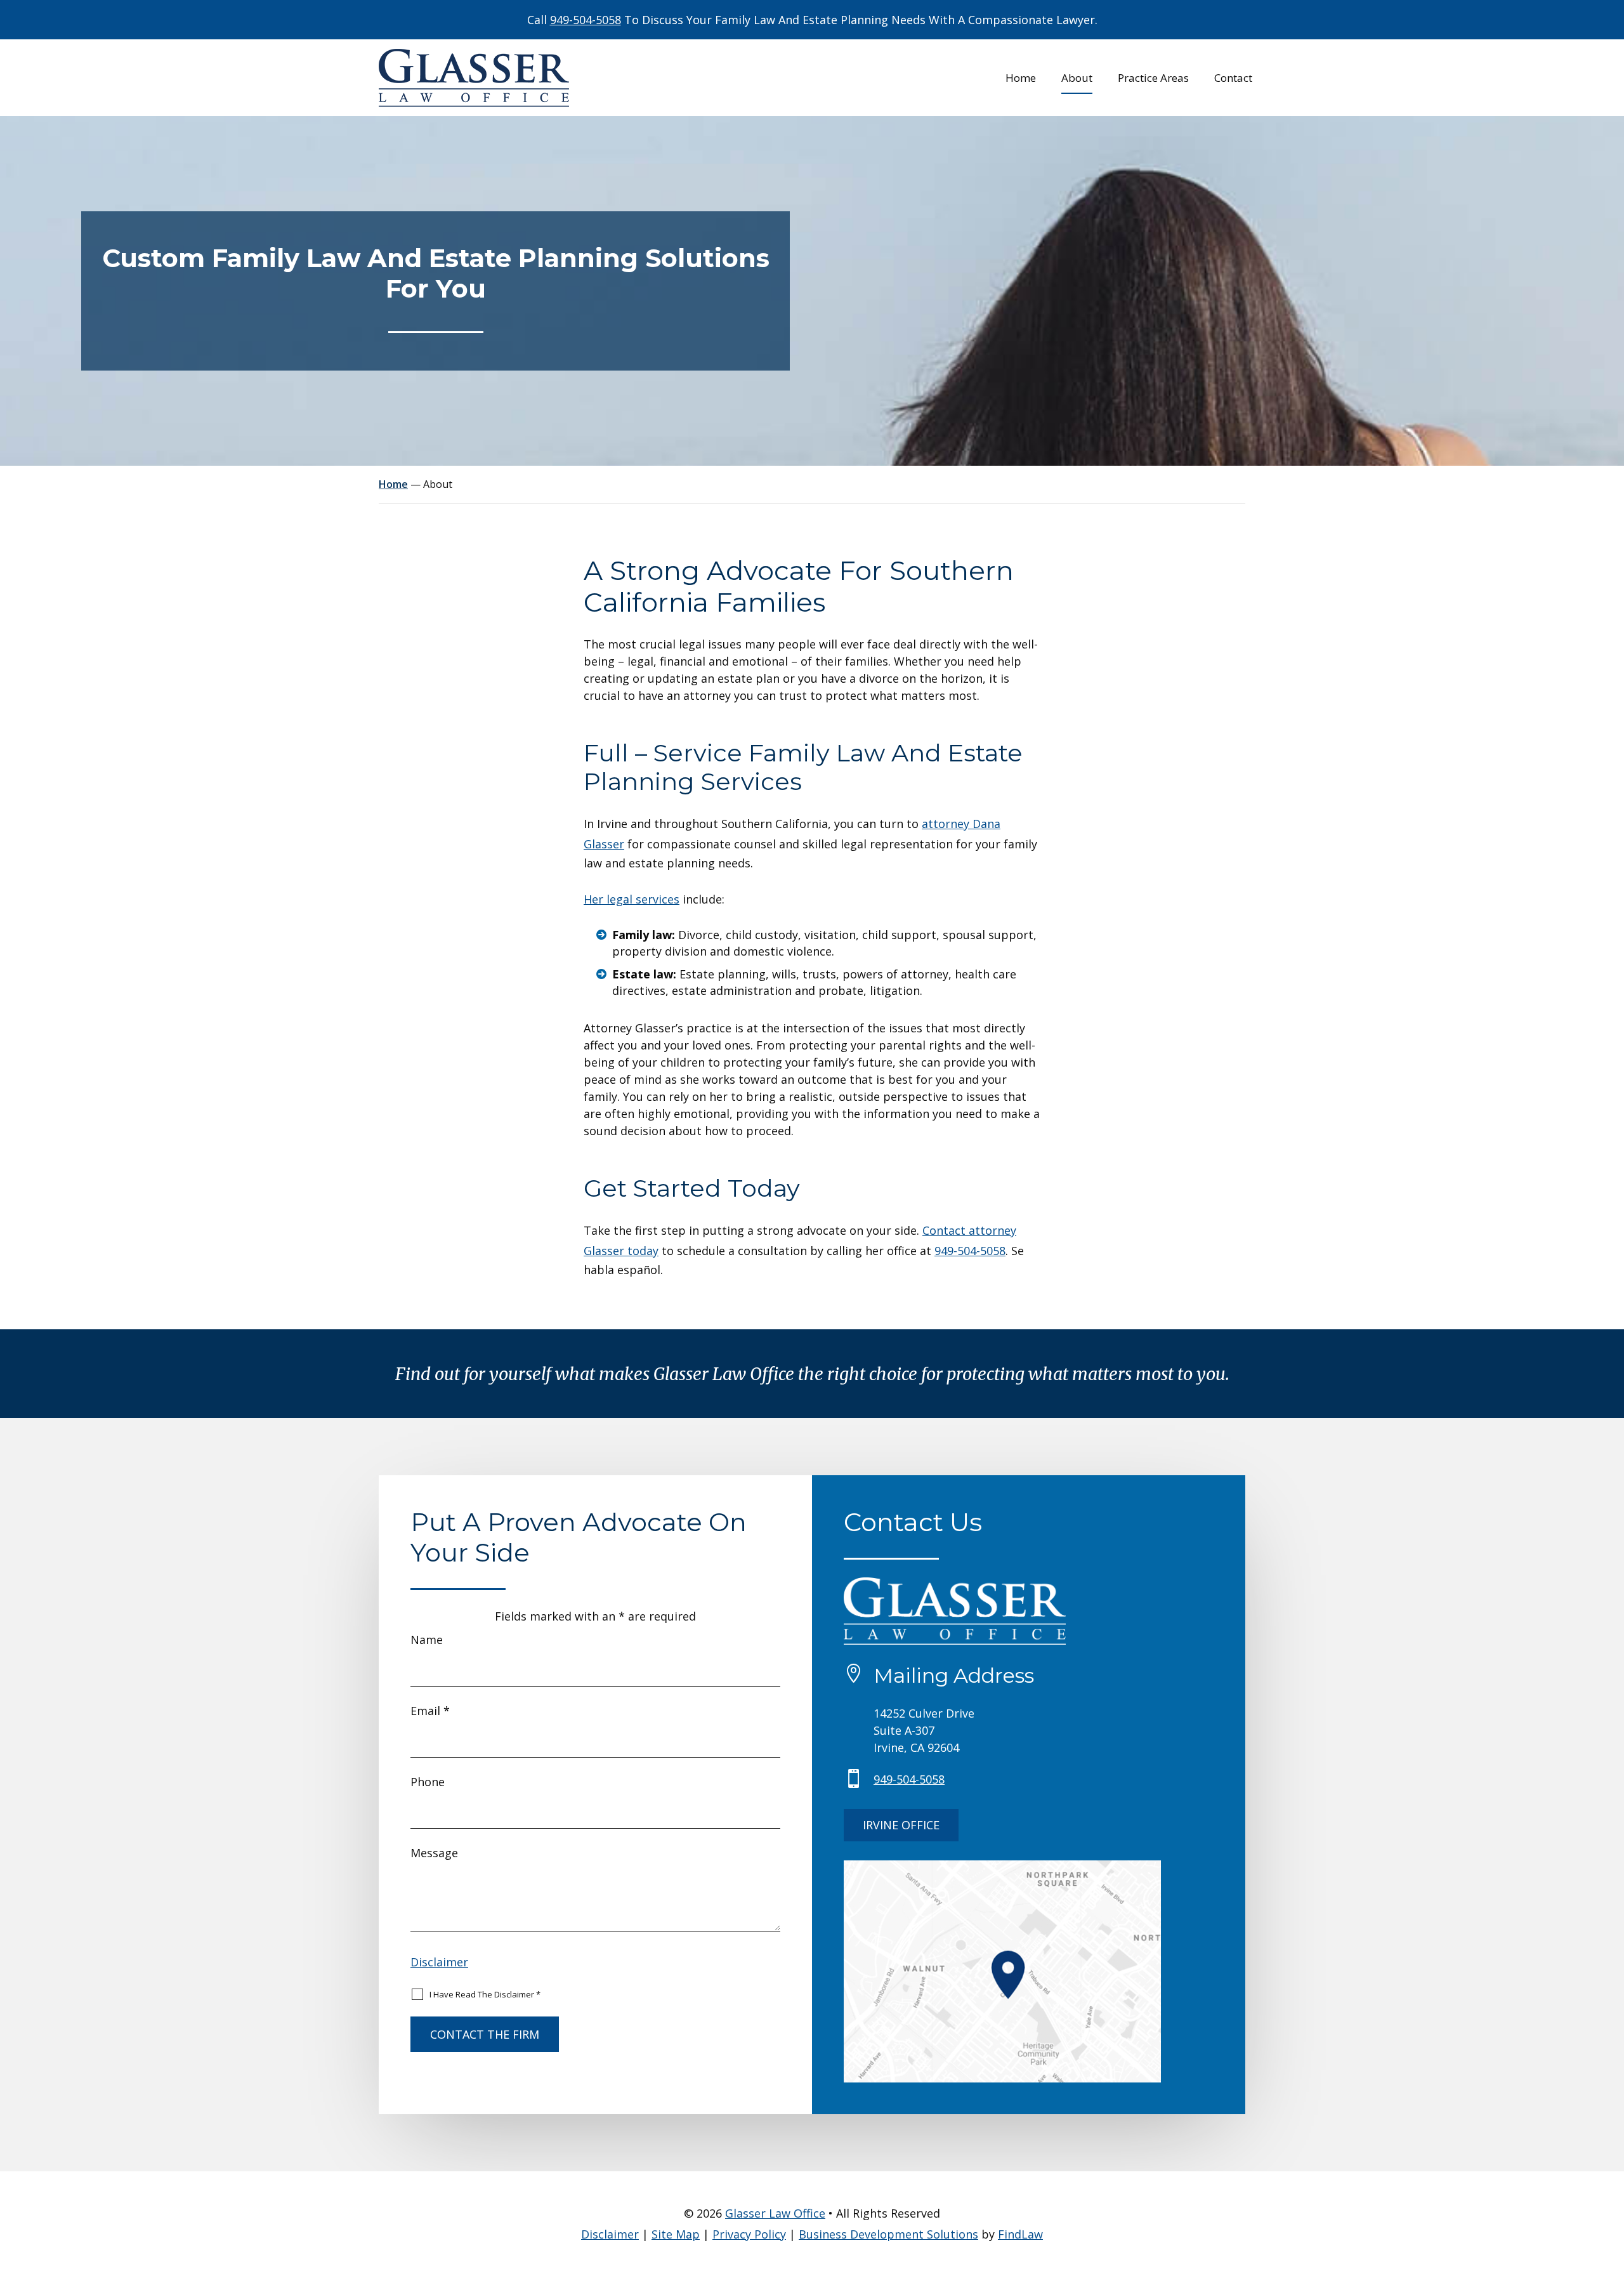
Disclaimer (439, 1962)
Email (430, 1711)
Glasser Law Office (775, 2213)
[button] (1611, 2184)
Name (427, 1640)
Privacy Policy (749, 2234)
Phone (428, 1782)
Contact (1233, 79)
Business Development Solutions (888, 2234)
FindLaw (1020, 2234)
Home (1021, 79)
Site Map (676, 2234)
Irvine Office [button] (901, 1825)
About (1077, 79)
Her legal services (632, 899)
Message (434, 1853)
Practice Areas (1153, 79)
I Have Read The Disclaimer (485, 1994)
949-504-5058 (586, 20)
